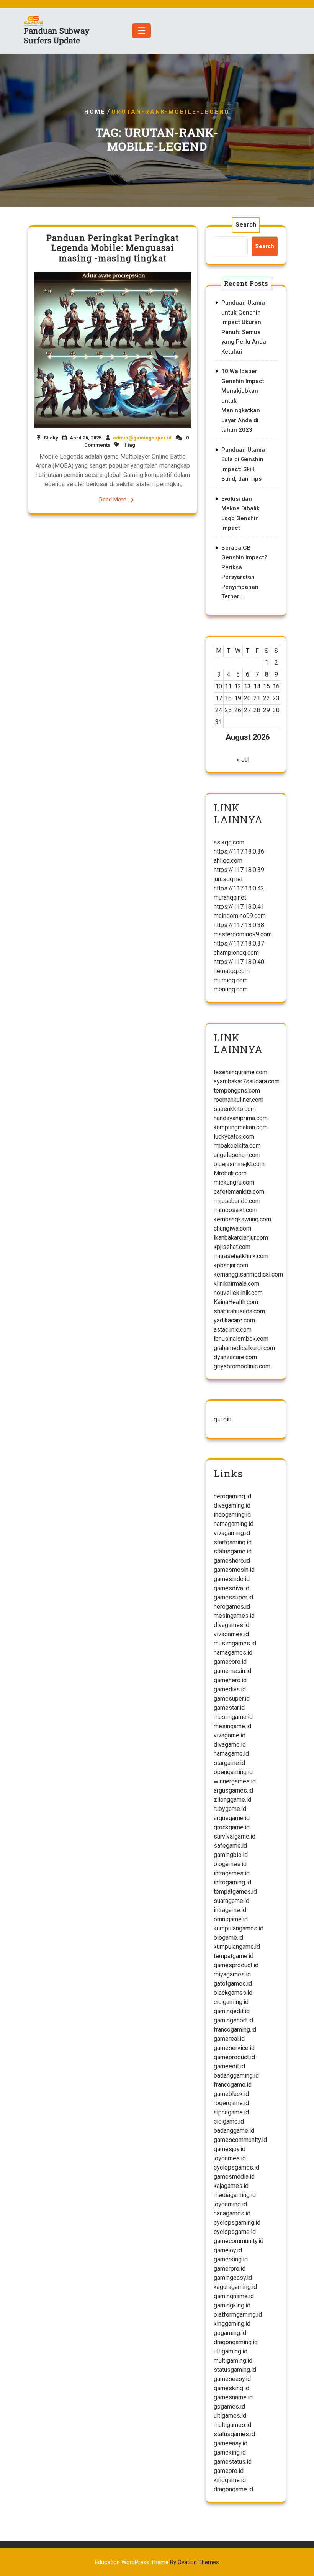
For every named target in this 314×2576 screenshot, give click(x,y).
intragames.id (232, 1873)
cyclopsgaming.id (237, 2223)
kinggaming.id (232, 2324)
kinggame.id (230, 2480)
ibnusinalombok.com (241, 1339)
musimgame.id (233, 1717)
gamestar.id (229, 1708)
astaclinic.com (233, 1330)
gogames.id (229, 2406)
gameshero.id (232, 1561)
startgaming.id (233, 1542)
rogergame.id (231, 2103)
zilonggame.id (232, 1800)
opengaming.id (233, 1772)
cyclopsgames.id (236, 2167)
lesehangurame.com (240, 1072)
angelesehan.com (237, 1155)
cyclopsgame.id (235, 2232)
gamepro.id (229, 2471)
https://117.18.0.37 (239, 943)
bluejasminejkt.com (239, 1164)
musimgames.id (235, 1643)
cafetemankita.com (239, 1192)
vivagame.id (230, 1735)
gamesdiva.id (231, 1588)
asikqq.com (229, 842)
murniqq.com (231, 980)
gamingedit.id (232, 2011)
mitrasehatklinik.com (241, 1256)
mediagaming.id (235, 2195)
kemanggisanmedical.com (248, 1274)
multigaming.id (233, 2361)
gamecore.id (230, 1662)
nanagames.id (232, 2213)
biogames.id (230, 1864)
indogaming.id (232, 1515)
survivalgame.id (235, 1836)
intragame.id (230, 1910)
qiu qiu (222, 1419)
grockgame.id (232, 1827)
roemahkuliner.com (239, 1100)
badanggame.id (234, 2131)
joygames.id (230, 2158)
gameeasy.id (231, 2443)
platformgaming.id (238, 2315)
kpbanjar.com (231, 1265)
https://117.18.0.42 (239, 888)
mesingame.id (232, 1726)
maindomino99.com (240, 916)
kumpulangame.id (237, 1947)
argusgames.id (233, 1790)
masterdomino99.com (243, 934)
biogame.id (228, 1938)
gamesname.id (233, 2397)
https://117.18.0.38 (239, 925)
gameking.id (230, 2452)
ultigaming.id (231, 2351)
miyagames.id (232, 1974)
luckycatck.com (234, 1136)
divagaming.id (232, 1505)
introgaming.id (232, 1882)
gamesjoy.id (230, 2149)
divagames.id (231, 1625)
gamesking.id (231, 2388)
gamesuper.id (232, 1698)
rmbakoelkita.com (237, 1146)
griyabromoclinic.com (242, 1366)
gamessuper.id (233, 1597)
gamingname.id (234, 2296)
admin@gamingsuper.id (142, 438)
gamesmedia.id (234, 2177)
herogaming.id (232, 1496)
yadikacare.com (234, 1320)
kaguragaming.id (235, 2287)
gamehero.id (230, 1680)
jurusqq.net (228, 879)
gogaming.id (230, 2333)
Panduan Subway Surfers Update (57, 35)
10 (219, 686)
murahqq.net (230, 897)
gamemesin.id (232, 1671)
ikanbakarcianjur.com (241, 1238)
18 (228, 698)
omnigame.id (231, 1919)
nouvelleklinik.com (238, 1293)
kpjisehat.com (232, 1247)
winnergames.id (235, 1781)
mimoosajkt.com (235, 1210)
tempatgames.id (235, 1892)
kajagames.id (231, 2186)
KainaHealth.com (236, 1302)
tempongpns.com (237, 1091)
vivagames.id (231, 1634)
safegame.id (230, 1846)
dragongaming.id (236, 2342)
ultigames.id (230, 2416)
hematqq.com (232, 971)
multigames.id (232, 2425)
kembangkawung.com (242, 1219)
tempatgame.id (234, 1956)
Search (246, 225)
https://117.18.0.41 (239, 907)
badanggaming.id (236, 2075)
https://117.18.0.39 (239, 870)
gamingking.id (232, 2305)
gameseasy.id (232, 2379)
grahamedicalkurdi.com (244, 1348)
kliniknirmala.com (236, 1284)
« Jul (243, 760)
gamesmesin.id (234, 1570)
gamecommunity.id (239, 2241)
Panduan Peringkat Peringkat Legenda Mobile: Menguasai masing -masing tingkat (113, 248)
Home (95, 112)
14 (257, 686)
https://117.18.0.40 (239, 962)
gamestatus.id (233, 2462)
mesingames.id (234, 1616)
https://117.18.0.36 (239, 851)
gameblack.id (231, 2094)
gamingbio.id (231, 1855)
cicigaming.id (231, 2002)
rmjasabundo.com (237, 1201)
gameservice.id (234, 2048)
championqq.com (236, 953)
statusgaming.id (235, 2370)
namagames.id (233, 1653)
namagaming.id (234, 1524)
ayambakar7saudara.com (247, 1081)
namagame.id (231, 1754)
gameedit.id (229, 2066)
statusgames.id (234, 2434)
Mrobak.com (230, 1173)
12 (238, 686)
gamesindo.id (232, 1579)
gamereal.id (229, 2039)
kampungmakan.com (241, 1127)
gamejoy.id (228, 2250)
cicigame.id (229, 2121)
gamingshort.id (233, 2020)
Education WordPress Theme (157, 2562)
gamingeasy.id (233, 2278)
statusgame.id (233, 1551)
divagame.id (230, 1744)
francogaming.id (235, 2030)
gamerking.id (231, 2259)
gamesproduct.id (236, 1965)
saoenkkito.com (235, 1109)
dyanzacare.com (235, 1357)
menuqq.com (231, 989)
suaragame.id (231, 1901)
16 (276, 686)
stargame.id (229, 1763)
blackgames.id (233, 1993)
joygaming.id (230, 2204)
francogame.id (233, 2085)
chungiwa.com (232, 1228)
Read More (113, 500)
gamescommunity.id (240, 2140)
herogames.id (232, 1607)
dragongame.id (233, 2489)
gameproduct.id (234, 2057)
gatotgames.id (233, 1984)
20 (247, 698)
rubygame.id (230, 1809)
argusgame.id (232, 1818)
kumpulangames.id (239, 1928)
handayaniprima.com (241, 1118)
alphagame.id (231, 2112)
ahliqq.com (228, 861)
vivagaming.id (232, 1533)
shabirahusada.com (239, 1311)
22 (267, 698)
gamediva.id (230, 1689)
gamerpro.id (230, 2269)
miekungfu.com (234, 1182)
